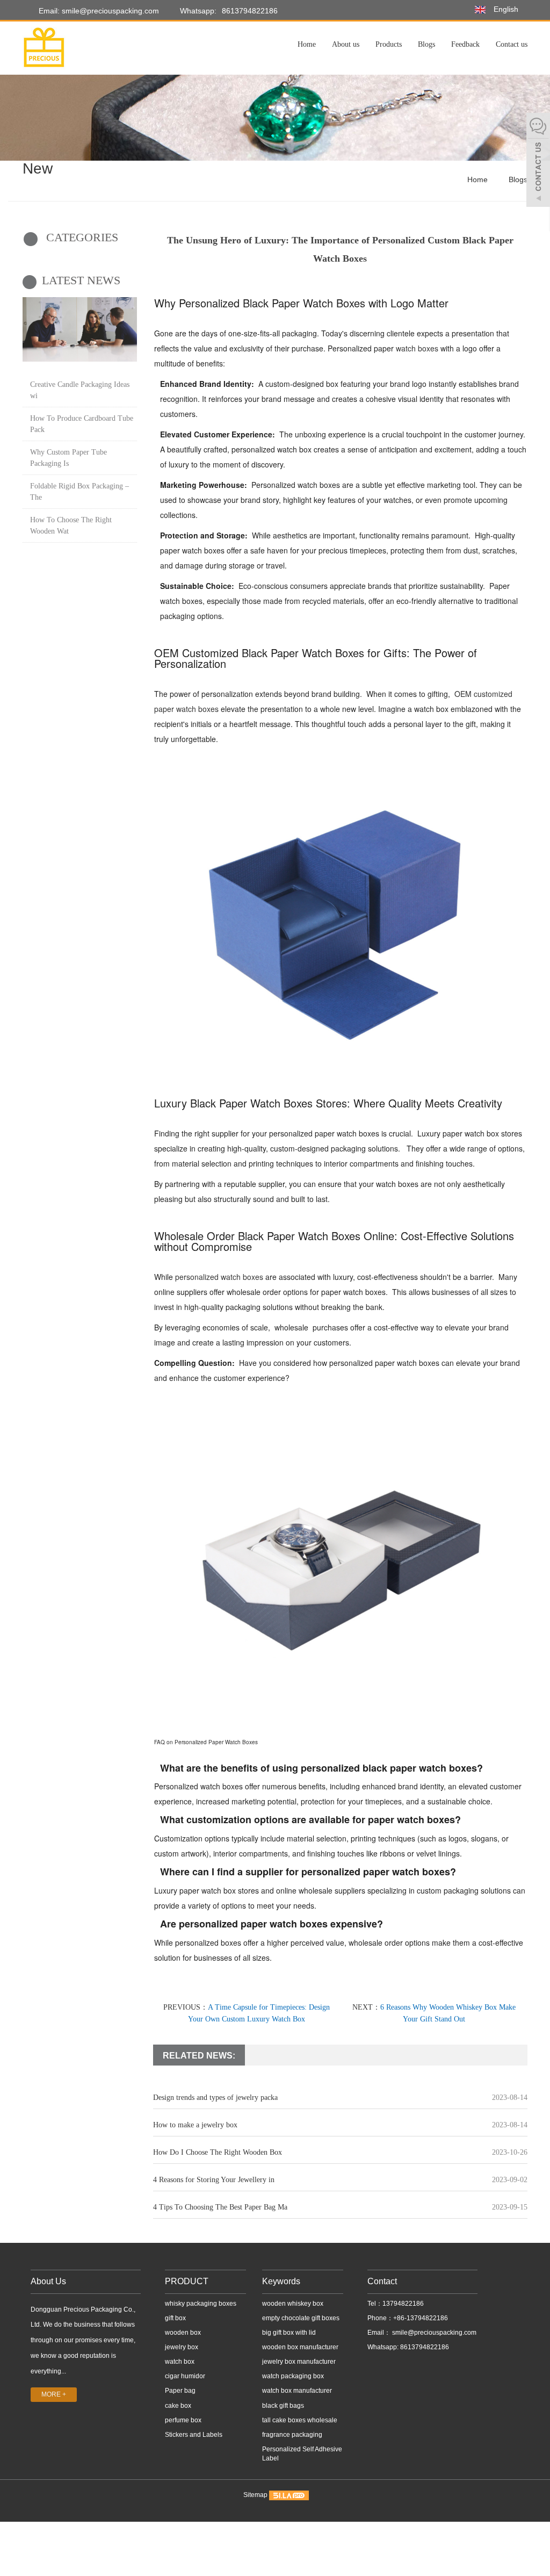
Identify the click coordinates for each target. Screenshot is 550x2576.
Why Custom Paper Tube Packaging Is (68, 458)
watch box (180, 2362)
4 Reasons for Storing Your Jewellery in (214, 2180)
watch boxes (417, 348)
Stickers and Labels (194, 2435)
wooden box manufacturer (300, 2347)
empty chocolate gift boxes (301, 2318)
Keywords (281, 2281)
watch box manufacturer (297, 2391)
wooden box (183, 2333)
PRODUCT (187, 2281)
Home (307, 44)
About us (346, 44)
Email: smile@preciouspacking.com (98, 11)
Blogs (426, 44)
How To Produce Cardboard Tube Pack (82, 424)
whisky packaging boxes (201, 2304)
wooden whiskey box (293, 2304)
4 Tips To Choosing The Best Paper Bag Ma (220, 2207)
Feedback (465, 44)
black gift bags (283, 2406)
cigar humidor (185, 2376)
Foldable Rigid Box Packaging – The (79, 492)
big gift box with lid (289, 2333)
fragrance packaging (292, 2435)
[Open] (538, 161)
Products (389, 44)
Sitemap (255, 2495)
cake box (178, 2406)
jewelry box (182, 2347)
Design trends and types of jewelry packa (215, 2098)
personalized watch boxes (219, 1277)
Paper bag (180, 2391)
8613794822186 (250, 11)
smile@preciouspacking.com (433, 2333)
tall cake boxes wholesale (300, 2420)
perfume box (183, 2420)
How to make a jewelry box (195, 2125)
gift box (175, 2318)
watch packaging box (293, 2376)
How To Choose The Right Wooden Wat (71, 526)
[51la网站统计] (289, 2495)
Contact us (512, 44)
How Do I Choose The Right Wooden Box (218, 2152)
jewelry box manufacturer (299, 2362)
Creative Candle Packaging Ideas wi (80, 390)
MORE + (54, 2394)
